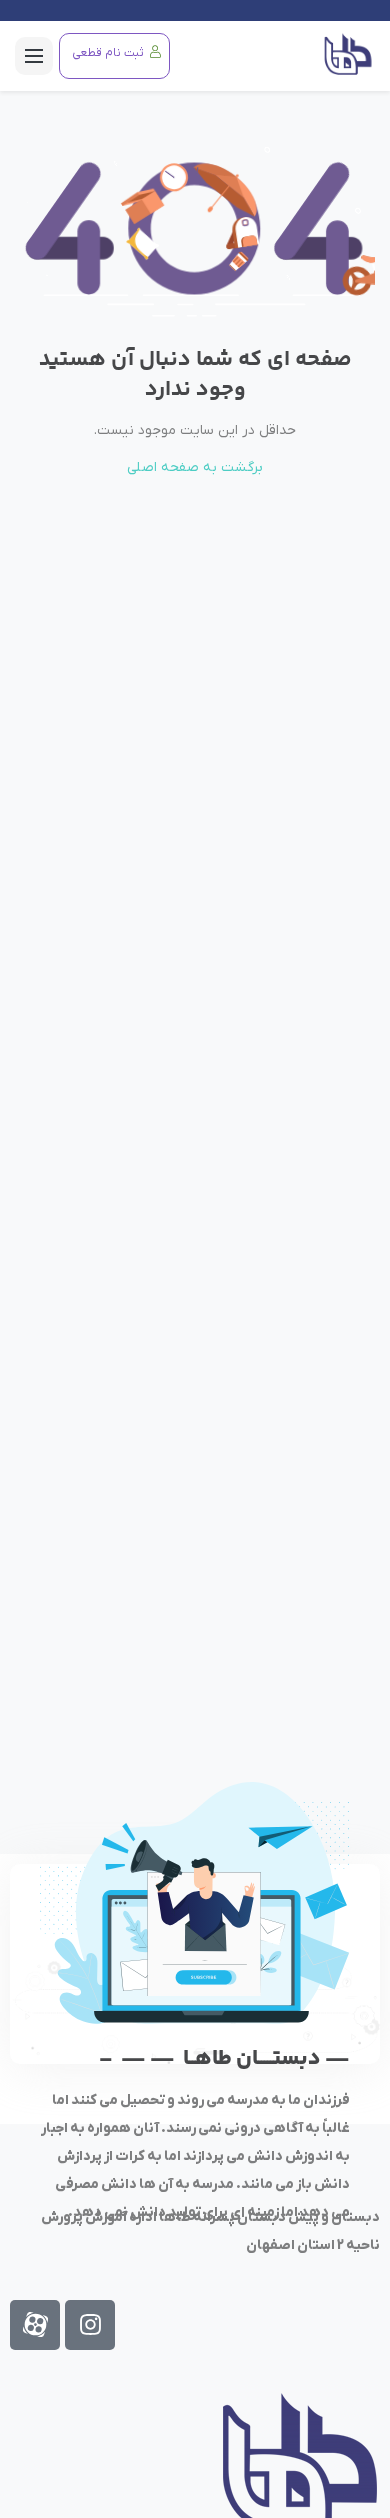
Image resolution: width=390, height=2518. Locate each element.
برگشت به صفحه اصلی (195, 467)
